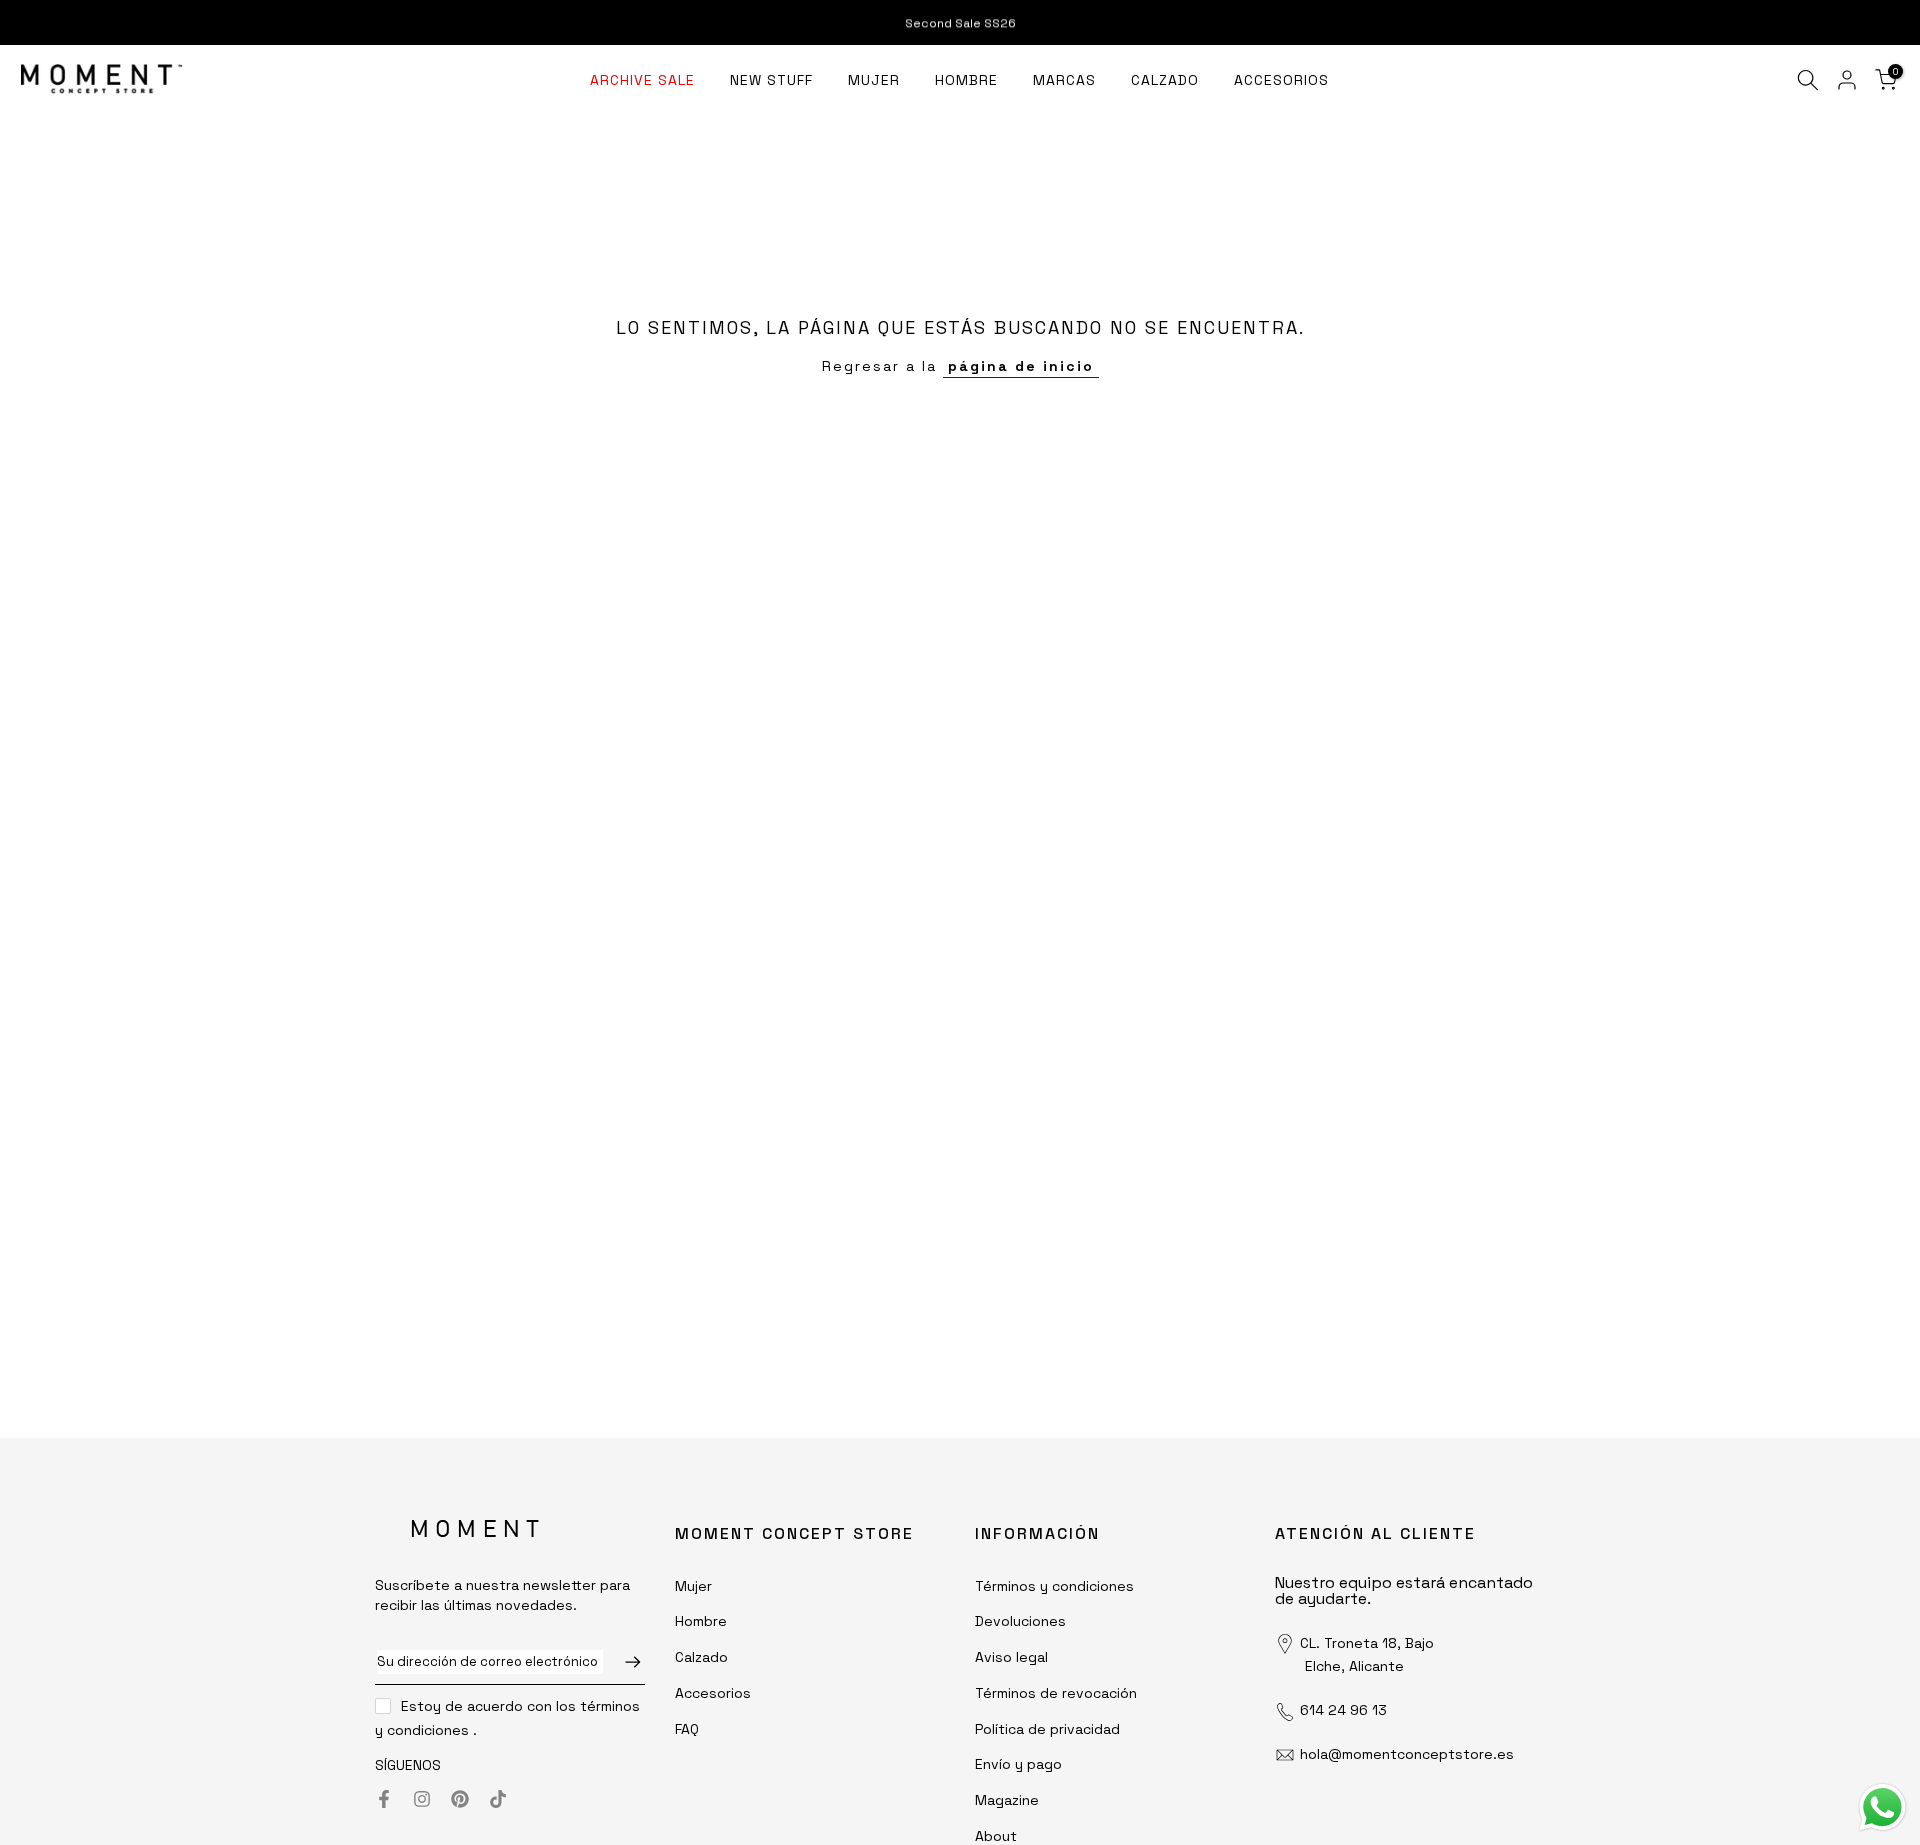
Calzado (701, 1657)
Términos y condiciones (1054, 1586)
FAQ (687, 1729)
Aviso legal (1011, 1657)
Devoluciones (1020, 1621)
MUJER (874, 80)
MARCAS (1064, 80)
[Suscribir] (623, 1662)
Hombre (701, 1621)
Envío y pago (1018, 1764)
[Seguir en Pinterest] (460, 1799)
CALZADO (1165, 80)
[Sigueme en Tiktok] (498, 1799)
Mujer (693, 1586)
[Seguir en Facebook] (384, 1799)
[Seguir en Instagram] (422, 1799)
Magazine (1007, 1800)
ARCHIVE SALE (642, 80)
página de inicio (1021, 366)
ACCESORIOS (1281, 80)
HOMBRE (966, 80)
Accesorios (713, 1693)
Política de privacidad (1047, 1729)
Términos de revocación (1056, 1693)
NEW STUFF (771, 80)
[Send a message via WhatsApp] (1882, 1807)
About (996, 1836)
